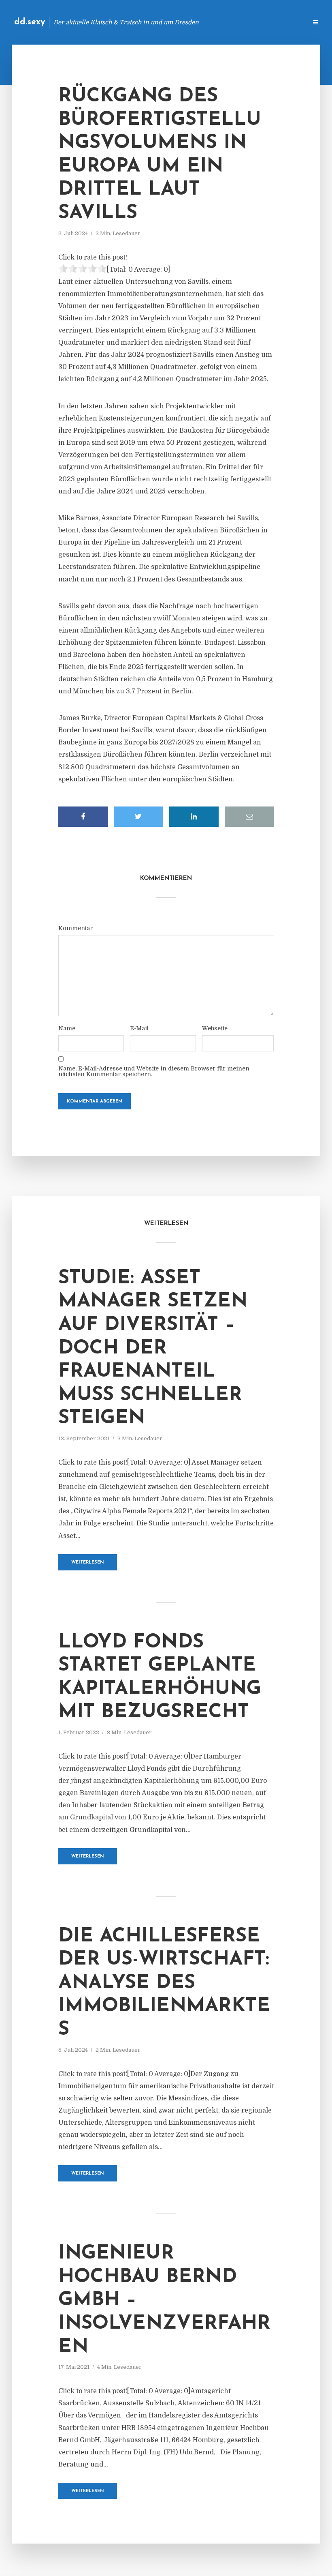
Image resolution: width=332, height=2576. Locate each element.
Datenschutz (283, 22)
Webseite (215, 1028)
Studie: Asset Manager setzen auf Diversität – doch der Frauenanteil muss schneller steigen (153, 1349)
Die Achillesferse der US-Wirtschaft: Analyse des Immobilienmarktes (164, 1983)
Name (67, 1028)
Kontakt (202, 22)
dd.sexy (30, 22)
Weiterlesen (88, 1563)
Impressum (240, 22)
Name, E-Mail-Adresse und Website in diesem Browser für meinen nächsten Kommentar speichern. (154, 1071)
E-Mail (139, 1028)
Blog (172, 22)
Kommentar (76, 928)
